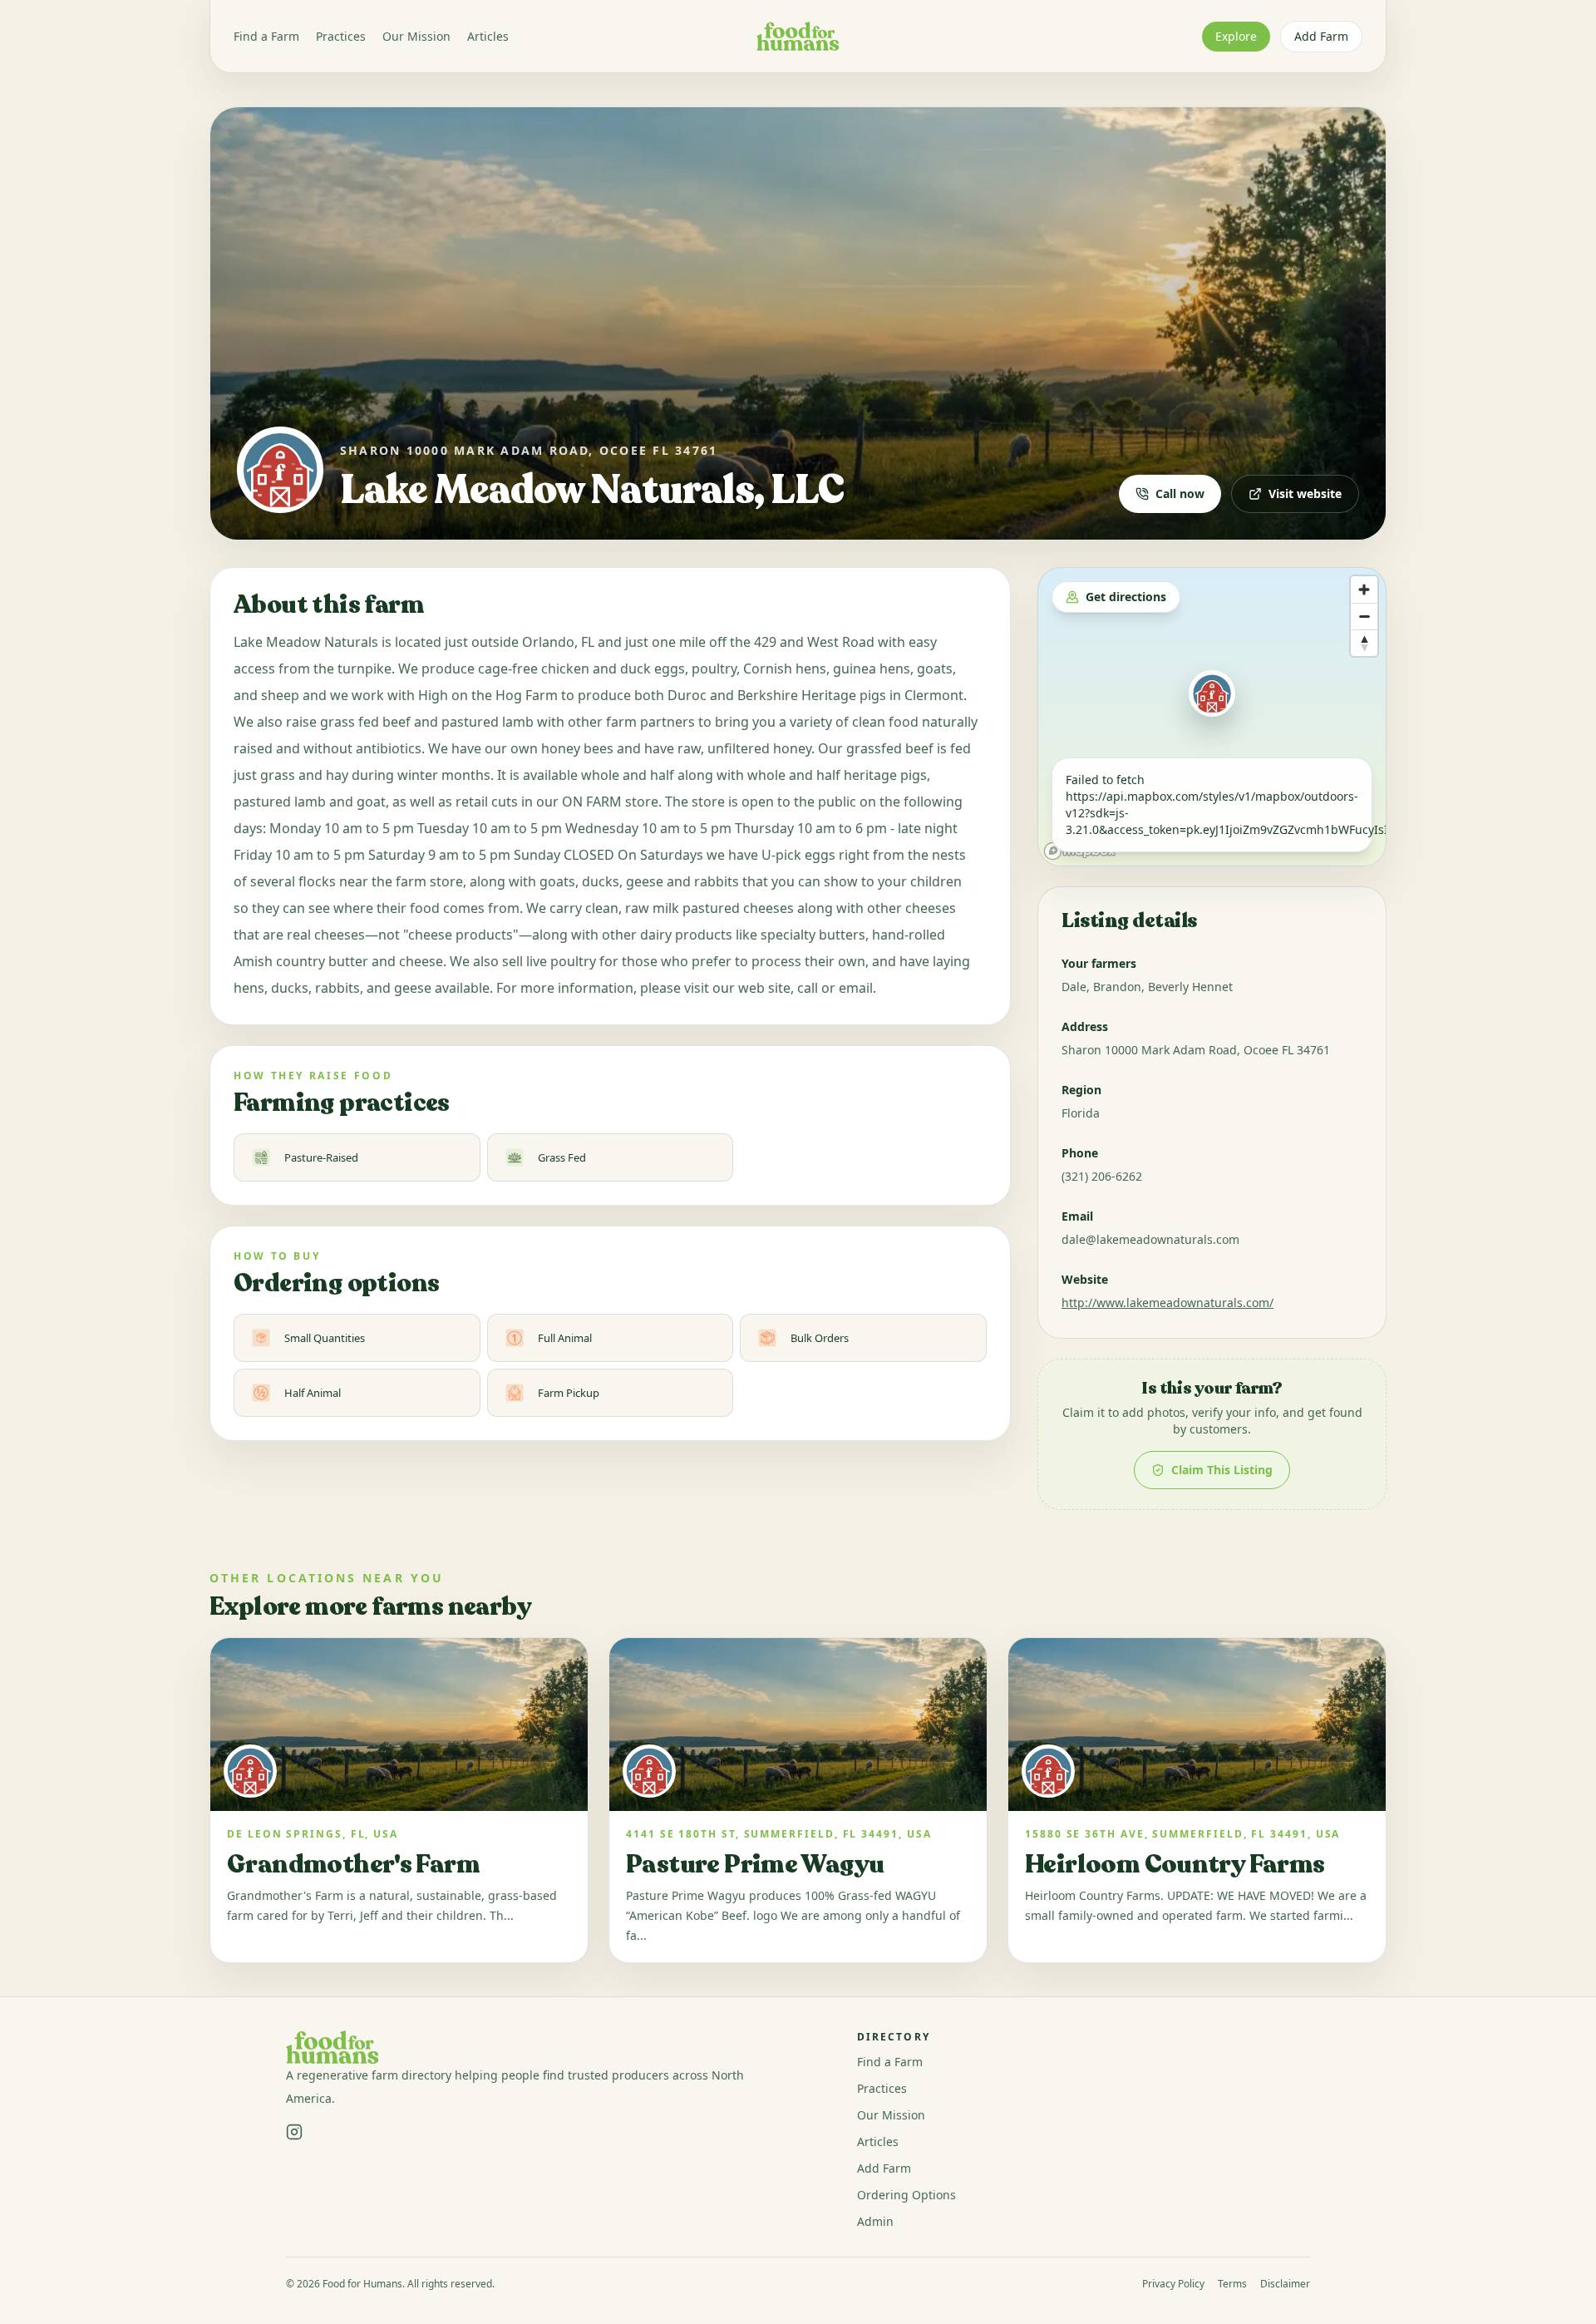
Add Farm (1321, 36)
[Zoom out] (1364, 616)
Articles (488, 36)
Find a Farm (266, 36)
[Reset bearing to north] (1364, 643)
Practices (341, 36)
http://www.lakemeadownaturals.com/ (1167, 1303)
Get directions (1126, 597)
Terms (1232, 2284)
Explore (1236, 36)
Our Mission (416, 36)
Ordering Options (906, 2195)
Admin (875, 2221)
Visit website (1305, 493)
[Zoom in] (1364, 590)
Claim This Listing (1222, 1470)
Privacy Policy (1173, 2284)
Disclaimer (1285, 2284)
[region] (1212, 717)
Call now (1180, 493)
